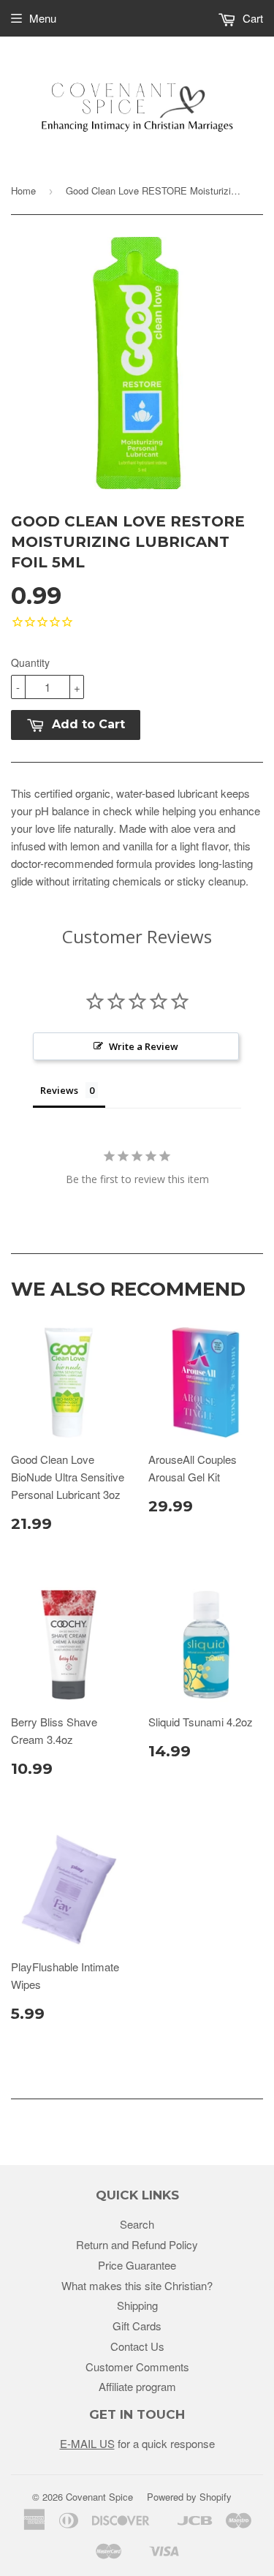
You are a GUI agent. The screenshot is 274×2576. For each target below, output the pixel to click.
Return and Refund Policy (137, 2244)
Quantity (30, 662)
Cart (251, 18)
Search (137, 2224)
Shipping (137, 2305)
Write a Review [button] (144, 1046)
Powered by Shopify (189, 2497)
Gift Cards (137, 2326)
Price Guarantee (137, 2265)
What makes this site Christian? (137, 2285)
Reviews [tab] (59, 1090)
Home (23, 190)
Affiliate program (137, 2386)
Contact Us (137, 2346)
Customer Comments (137, 2367)
